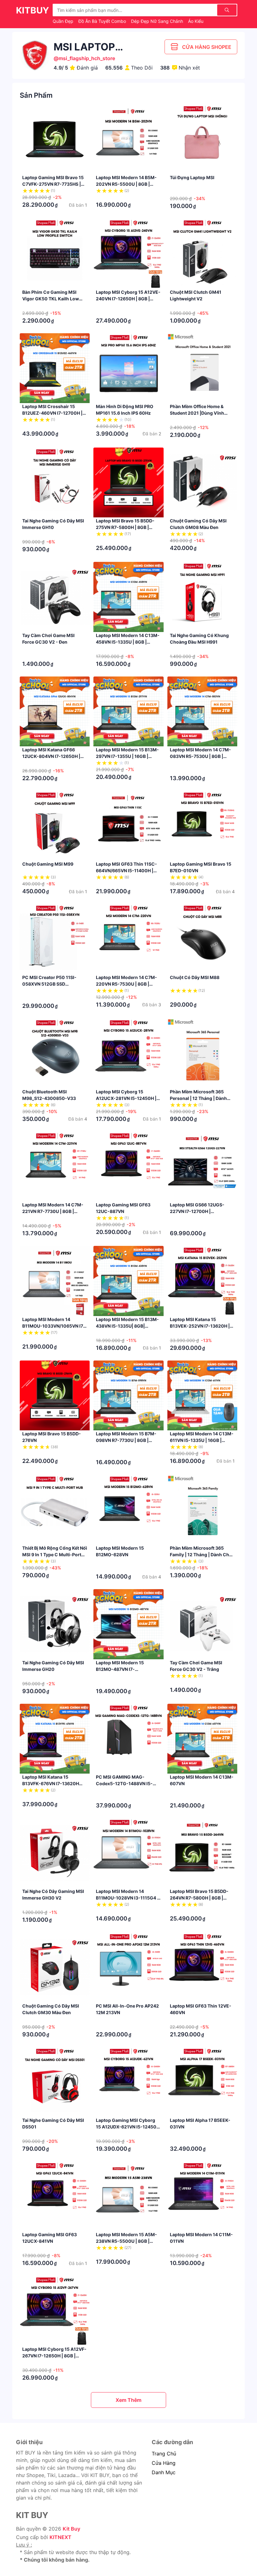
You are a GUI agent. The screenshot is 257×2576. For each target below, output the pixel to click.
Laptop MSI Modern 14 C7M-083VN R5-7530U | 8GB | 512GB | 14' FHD (200, 756)
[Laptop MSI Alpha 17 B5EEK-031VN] (202, 2082)
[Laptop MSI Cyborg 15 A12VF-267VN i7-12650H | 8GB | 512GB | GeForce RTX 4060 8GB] (55, 2311)
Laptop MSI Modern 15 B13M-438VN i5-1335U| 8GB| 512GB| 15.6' (127, 1326)
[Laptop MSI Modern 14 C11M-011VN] (202, 2196)
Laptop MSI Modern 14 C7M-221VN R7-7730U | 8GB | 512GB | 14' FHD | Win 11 (53, 1211)
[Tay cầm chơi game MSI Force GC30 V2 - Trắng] (202, 1624)
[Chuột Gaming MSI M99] (55, 826)
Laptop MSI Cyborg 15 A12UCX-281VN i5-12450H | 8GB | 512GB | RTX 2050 (126, 1098)
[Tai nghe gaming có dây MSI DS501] (55, 2082)
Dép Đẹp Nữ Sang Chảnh (158, 21)
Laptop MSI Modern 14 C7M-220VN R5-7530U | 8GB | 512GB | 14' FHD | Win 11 (126, 984)
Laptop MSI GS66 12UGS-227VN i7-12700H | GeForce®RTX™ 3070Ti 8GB (199, 1211)
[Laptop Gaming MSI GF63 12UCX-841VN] (55, 2196)
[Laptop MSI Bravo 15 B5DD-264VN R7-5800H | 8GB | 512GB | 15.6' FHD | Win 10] (202, 1853)
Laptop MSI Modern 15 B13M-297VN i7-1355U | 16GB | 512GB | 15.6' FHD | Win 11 (127, 756)
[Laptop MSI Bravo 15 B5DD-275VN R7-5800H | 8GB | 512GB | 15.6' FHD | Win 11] (128, 482)
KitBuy (32, 10)
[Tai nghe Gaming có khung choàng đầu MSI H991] (202, 597)
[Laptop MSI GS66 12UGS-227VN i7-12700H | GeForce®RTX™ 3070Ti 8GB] (202, 1166)
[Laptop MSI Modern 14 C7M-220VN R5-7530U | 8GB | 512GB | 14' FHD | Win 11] (128, 939)
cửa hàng (164, 2463)
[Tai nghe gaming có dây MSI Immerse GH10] (55, 482)
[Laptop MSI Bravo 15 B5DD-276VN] (55, 1395)
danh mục (164, 2472)
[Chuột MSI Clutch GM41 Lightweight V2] (202, 254)
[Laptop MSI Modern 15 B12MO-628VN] (128, 1510)
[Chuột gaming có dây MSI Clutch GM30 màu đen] (55, 1967)
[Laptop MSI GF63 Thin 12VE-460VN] (202, 1967)
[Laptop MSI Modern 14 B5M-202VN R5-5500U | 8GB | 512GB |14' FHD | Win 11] (128, 139)
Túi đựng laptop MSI (192, 177)
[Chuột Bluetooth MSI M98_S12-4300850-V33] (55, 1053)
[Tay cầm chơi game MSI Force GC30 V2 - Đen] (55, 597)
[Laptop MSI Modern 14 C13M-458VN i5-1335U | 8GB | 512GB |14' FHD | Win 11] (128, 597)
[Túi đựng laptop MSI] (202, 139)
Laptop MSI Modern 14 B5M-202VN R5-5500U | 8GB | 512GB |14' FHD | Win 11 (126, 184)
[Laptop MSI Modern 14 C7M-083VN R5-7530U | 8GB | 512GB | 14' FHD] (202, 711)
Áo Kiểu (196, 21)
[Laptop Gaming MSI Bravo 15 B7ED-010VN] (202, 826)
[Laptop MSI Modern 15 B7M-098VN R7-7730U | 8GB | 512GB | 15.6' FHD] (128, 1395)
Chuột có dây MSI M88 (195, 977)
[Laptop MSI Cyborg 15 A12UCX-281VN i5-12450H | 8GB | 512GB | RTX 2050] (128, 1053)
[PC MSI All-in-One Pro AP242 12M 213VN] (128, 1967)
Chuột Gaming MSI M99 (48, 864)
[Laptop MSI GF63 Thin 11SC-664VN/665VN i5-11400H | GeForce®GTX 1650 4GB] (128, 826)
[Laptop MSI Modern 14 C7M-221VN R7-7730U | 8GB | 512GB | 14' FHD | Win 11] (55, 1166)
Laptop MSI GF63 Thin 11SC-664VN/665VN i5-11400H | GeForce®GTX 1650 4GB (126, 871)
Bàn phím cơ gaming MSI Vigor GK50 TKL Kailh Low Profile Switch (51, 299)
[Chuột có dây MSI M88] (202, 939)
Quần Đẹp (64, 21)
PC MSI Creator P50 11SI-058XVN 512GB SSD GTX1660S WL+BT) (49, 984)
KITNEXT (60, 2537)
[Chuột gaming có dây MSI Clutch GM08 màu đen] (202, 482)
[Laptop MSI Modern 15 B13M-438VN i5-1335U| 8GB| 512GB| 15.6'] (128, 1281)
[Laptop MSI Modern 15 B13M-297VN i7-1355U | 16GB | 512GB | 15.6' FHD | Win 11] (128, 711)
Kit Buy (71, 2529)
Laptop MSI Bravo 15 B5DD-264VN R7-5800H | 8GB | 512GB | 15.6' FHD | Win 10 (199, 1898)
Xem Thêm (128, 2400)
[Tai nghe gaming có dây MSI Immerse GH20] (55, 1624)
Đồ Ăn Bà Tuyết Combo (103, 21)
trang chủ (164, 2454)
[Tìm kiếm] (227, 10)
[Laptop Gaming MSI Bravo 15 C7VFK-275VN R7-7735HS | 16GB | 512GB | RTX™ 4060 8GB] (55, 139)
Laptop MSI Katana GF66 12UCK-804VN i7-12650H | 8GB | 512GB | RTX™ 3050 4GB (55, 756)
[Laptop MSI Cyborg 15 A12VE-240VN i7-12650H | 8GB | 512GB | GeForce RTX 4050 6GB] (128, 254)
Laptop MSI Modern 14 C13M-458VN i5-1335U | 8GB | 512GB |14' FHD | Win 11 (128, 642)
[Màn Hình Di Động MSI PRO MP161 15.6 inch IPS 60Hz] (128, 368)
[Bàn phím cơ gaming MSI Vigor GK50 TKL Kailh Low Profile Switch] (55, 254)
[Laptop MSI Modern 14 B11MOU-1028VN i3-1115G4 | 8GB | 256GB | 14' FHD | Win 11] (128, 1853)
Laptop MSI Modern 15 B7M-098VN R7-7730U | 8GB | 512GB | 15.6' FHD (126, 1440)
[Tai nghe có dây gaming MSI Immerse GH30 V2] (55, 1853)
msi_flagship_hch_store (87, 58)
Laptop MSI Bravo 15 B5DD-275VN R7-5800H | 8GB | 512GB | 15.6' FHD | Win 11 (125, 527)
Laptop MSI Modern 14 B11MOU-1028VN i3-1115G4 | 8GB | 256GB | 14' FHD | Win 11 (128, 1898)
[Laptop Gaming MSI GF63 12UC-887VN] (128, 1166)
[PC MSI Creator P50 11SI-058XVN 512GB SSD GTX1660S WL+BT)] (55, 939)
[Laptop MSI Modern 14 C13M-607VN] (202, 1739)
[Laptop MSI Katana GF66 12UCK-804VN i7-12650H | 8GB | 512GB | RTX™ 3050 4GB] (55, 711)
